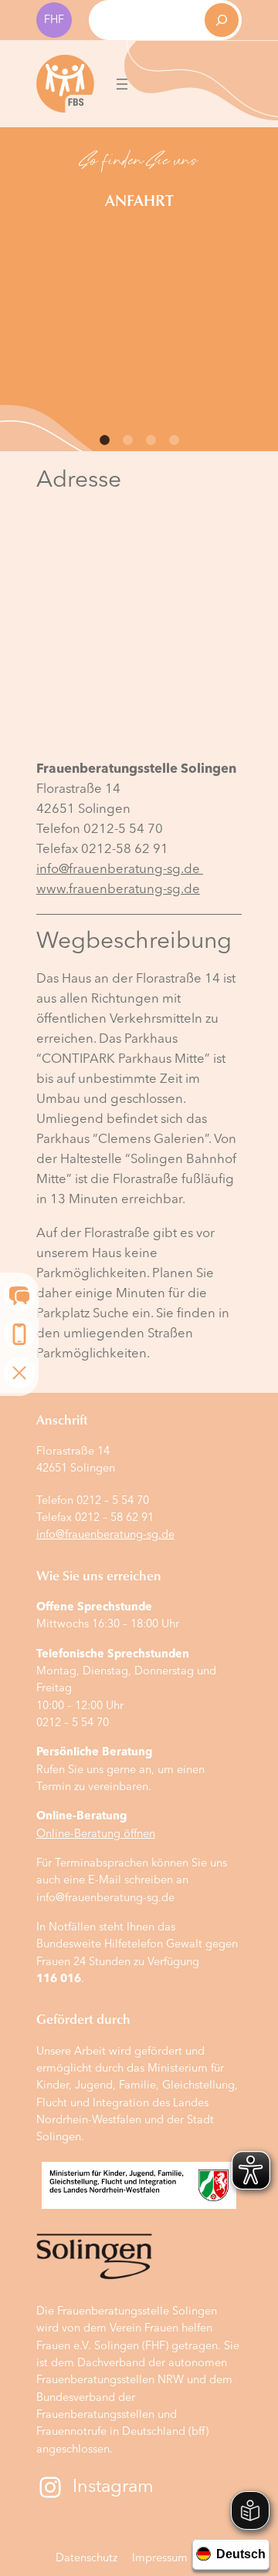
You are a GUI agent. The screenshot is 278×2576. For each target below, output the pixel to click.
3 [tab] (151, 440)
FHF (54, 20)
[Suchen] (222, 20)
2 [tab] (127, 440)
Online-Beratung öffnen (96, 1834)
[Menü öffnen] (122, 84)
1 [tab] (104, 440)
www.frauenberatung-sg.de (118, 890)
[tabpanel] (139, 174)
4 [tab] (174, 440)
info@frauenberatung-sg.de (120, 870)
